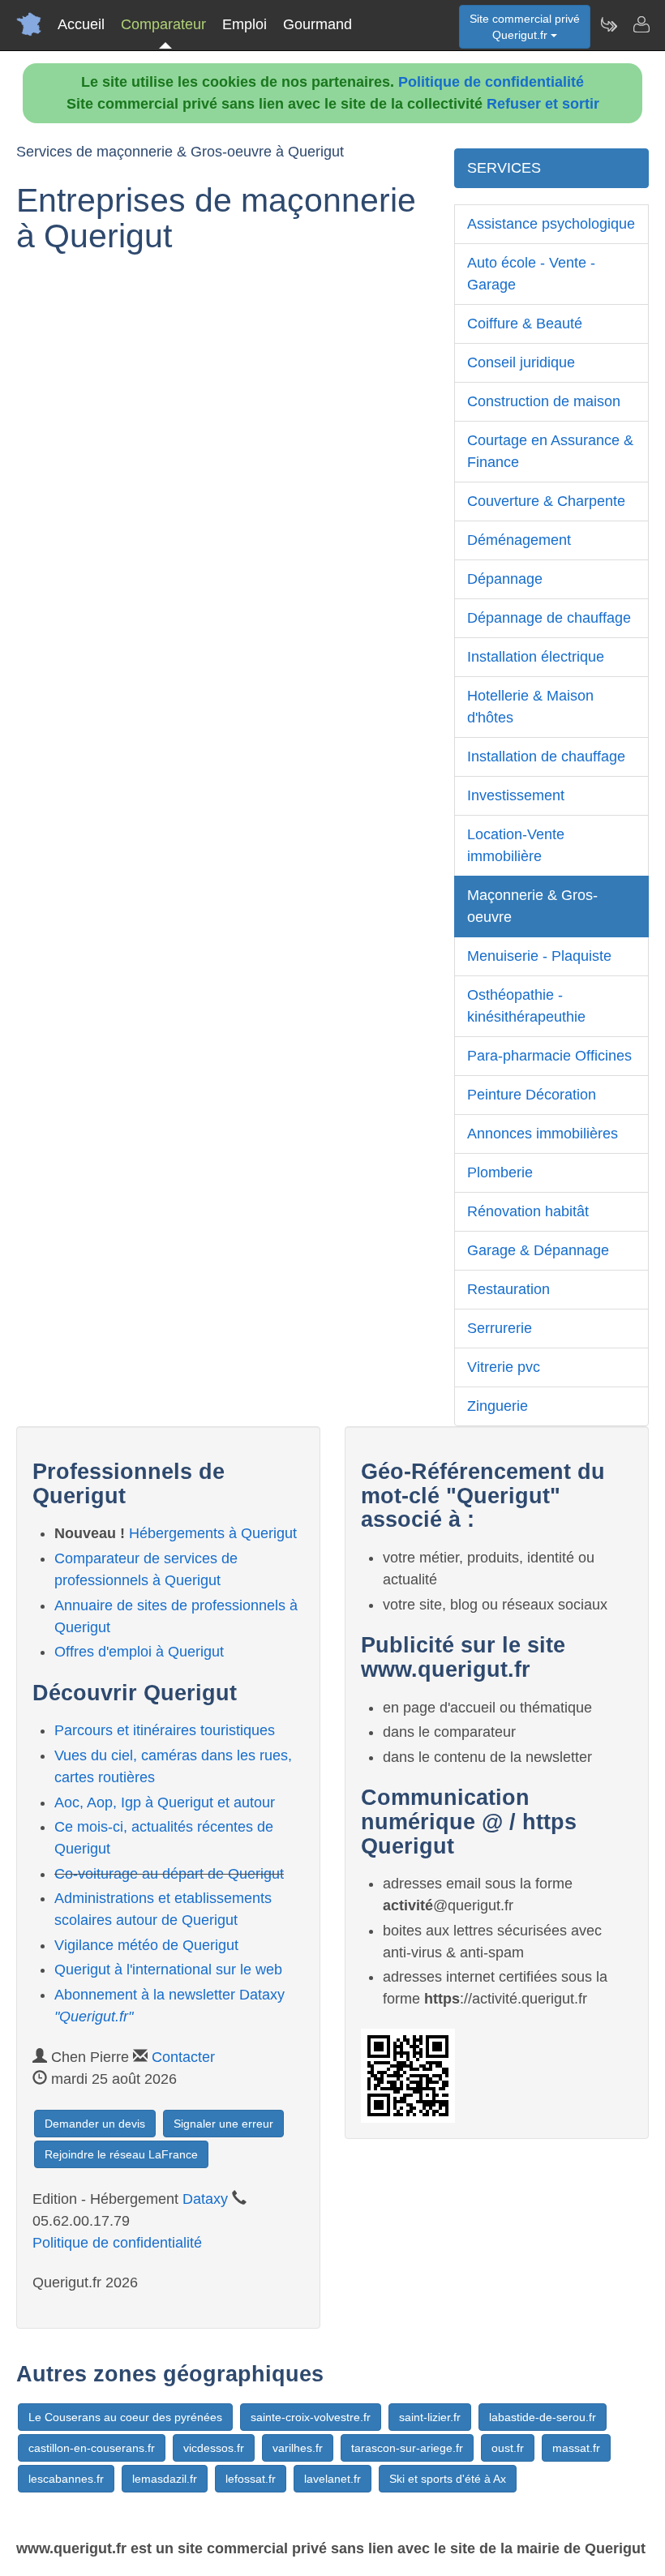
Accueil (81, 24)
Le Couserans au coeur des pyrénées (125, 2417)
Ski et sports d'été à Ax (448, 2479)
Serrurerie (500, 1328)
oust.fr (508, 2448)
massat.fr (576, 2448)
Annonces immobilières (543, 1134)
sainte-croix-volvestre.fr (311, 2417)
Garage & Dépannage (538, 1250)
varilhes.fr (298, 2448)
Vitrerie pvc (504, 1367)
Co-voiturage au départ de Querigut (169, 1874)
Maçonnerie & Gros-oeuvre (532, 906)
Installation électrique (536, 657)
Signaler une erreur (223, 2124)
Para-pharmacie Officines (549, 1056)
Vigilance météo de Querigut (146, 1945)
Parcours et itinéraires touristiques (165, 1730)
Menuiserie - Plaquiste (539, 956)
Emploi (245, 24)
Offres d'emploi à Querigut (139, 1652)
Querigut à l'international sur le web (168, 1970)
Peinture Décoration (532, 1095)
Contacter (183, 2057)
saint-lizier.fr (430, 2417)
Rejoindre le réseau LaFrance (121, 2154)
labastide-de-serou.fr (543, 2417)
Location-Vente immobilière (516, 845)
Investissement (516, 795)
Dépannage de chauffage (549, 618)
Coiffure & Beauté (525, 324)
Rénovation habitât (528, 1211)
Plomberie (500, 1172)
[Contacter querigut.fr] (641, 24)
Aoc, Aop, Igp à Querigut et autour (165, 1802)
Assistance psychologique (551, 224)
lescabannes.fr (66, 2479)
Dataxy (205, 2199)
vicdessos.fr (214, 2448)
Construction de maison (544, 401)
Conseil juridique (521, 362)
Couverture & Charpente (546, 501)
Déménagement (519, 540)
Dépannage (505, 579)
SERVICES (504, 168)
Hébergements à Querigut (213, 1533)
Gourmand (317, 24)
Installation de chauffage (546, 757)
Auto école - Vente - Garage (531, 274)
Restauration (508, 1289)
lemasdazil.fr (165, 2479)
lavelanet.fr (332, 2479)
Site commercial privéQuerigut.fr (525, 27)
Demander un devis (95, 2124)
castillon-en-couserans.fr (92, 2448)
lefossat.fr (251, 2479)
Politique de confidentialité (491, 82)
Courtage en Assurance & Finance (550, 451)
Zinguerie (498, 1406)
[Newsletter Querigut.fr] (608, 24)
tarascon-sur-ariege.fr (407, 2448)
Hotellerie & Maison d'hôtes (530, 707)
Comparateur (163, 24)
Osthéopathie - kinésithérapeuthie (526, 1006)
